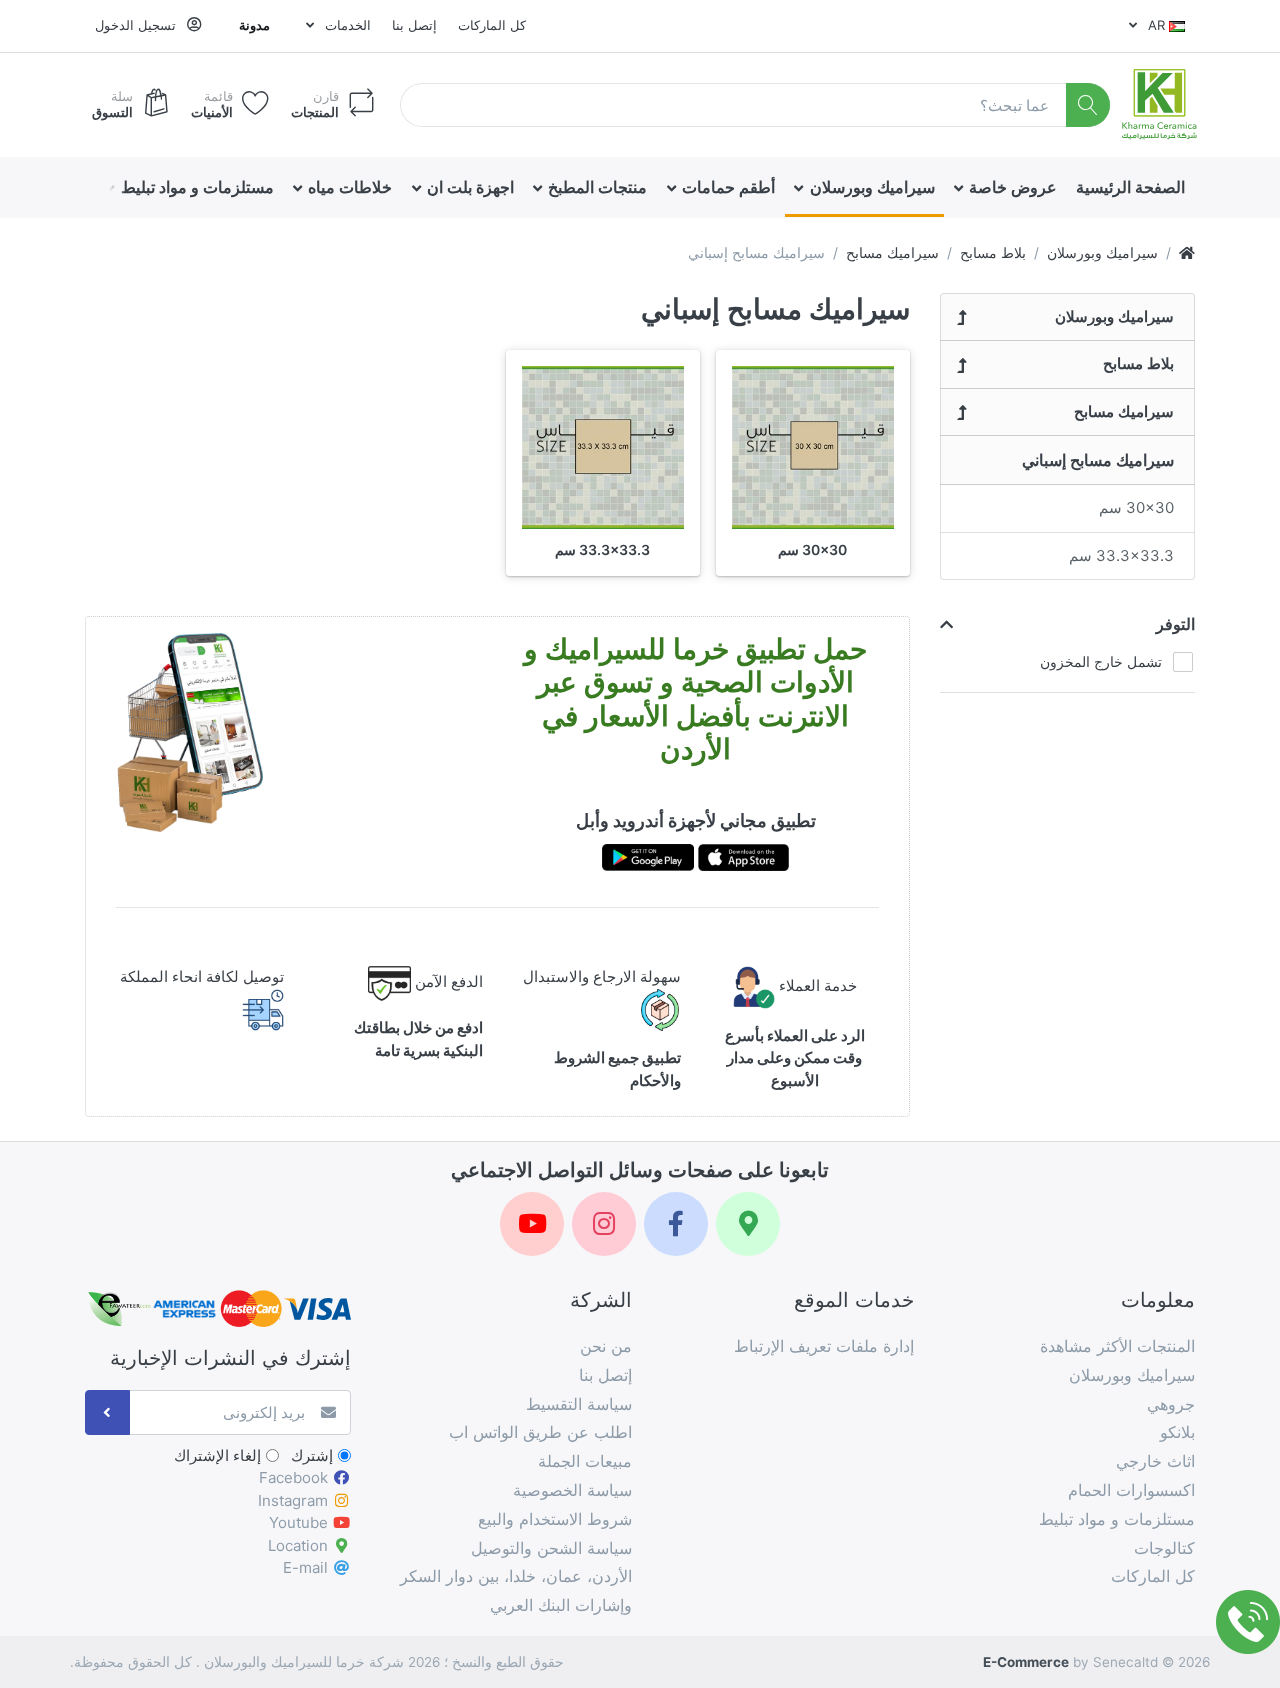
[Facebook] (676, 1224)
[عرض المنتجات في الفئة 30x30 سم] (813, 447)
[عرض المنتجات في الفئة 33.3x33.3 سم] (603, 447)
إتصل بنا (414, 25)
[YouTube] (532, 1224)
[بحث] (1088, 105)
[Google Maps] (748, 1224)
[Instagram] (604, 1224)
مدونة (254, 25)
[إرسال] (107, 1412)
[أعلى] (1187, 252)
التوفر (1175, 624)
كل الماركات (492, 25)
